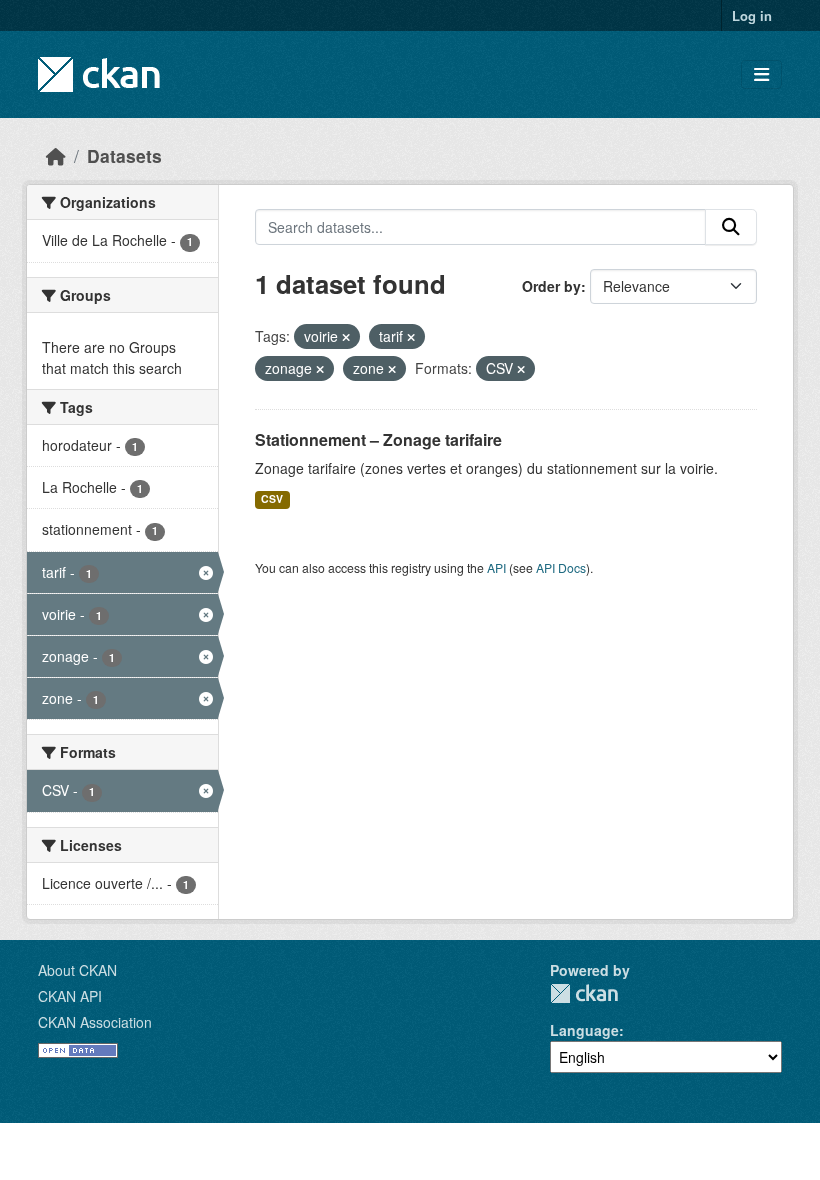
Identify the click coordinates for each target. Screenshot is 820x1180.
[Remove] (346, 337)
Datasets (124, 155)
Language (584, 1030)
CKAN (584, 993)
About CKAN (77, 970)
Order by (551, 286)
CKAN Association (95, 1022)
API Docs (561, 567)
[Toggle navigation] (761, 74)
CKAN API (70, 996)
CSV (272, 498)
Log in (752, 15)
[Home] (56, 155)
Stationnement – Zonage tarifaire (378, 439)
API (496, 567)
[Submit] (731, 227)
